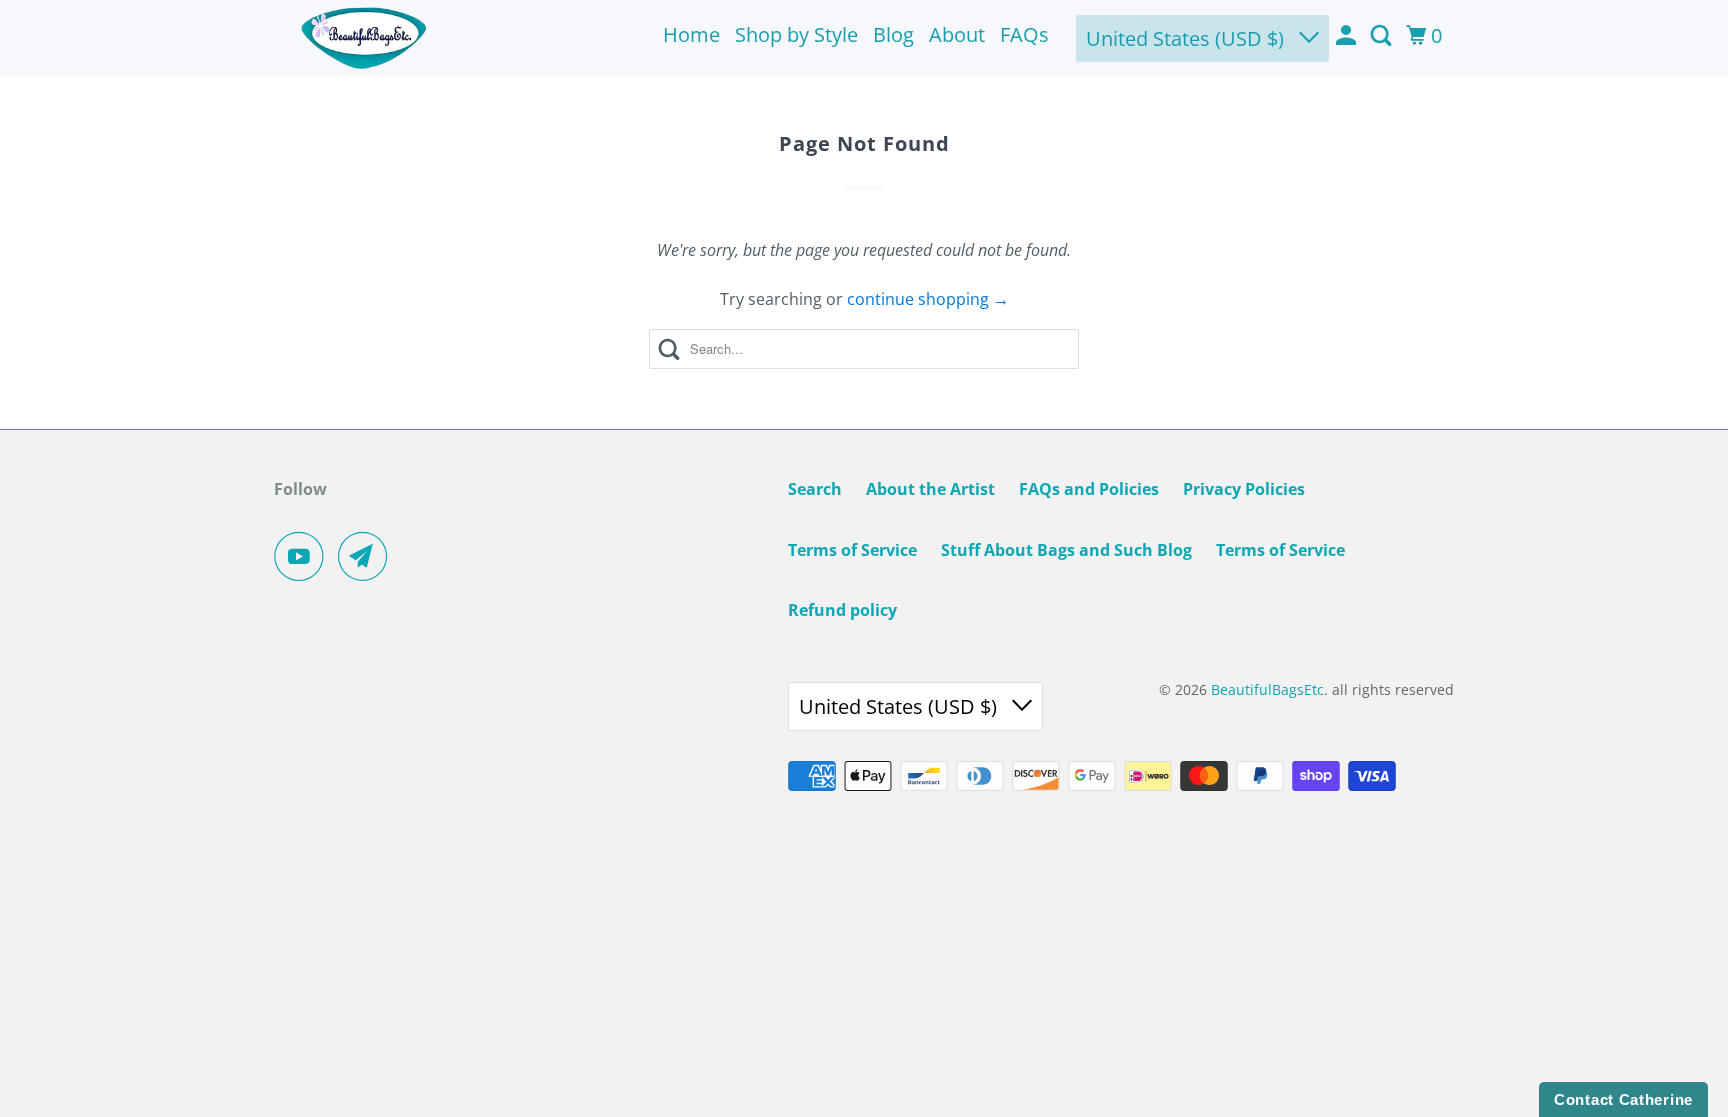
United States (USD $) (1187, 38)
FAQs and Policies (1089, 489)
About (957, 34)
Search (815, 489)
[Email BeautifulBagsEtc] (368, 556)
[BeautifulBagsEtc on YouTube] (304, 556)
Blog (893, 34)
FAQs (1024, 34)
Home (691, 34)
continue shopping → (928, 299)
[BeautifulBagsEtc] (364, 38)
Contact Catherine (1623, 1099)
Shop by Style (796, 34)
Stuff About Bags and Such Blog (1066, 550)
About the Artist (930, 489)
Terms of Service (852, 550)
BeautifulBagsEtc (1267, 689)
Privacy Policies (1244, 489)
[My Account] (1348, 36)
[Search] (1383, 36)
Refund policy (842, 610)
